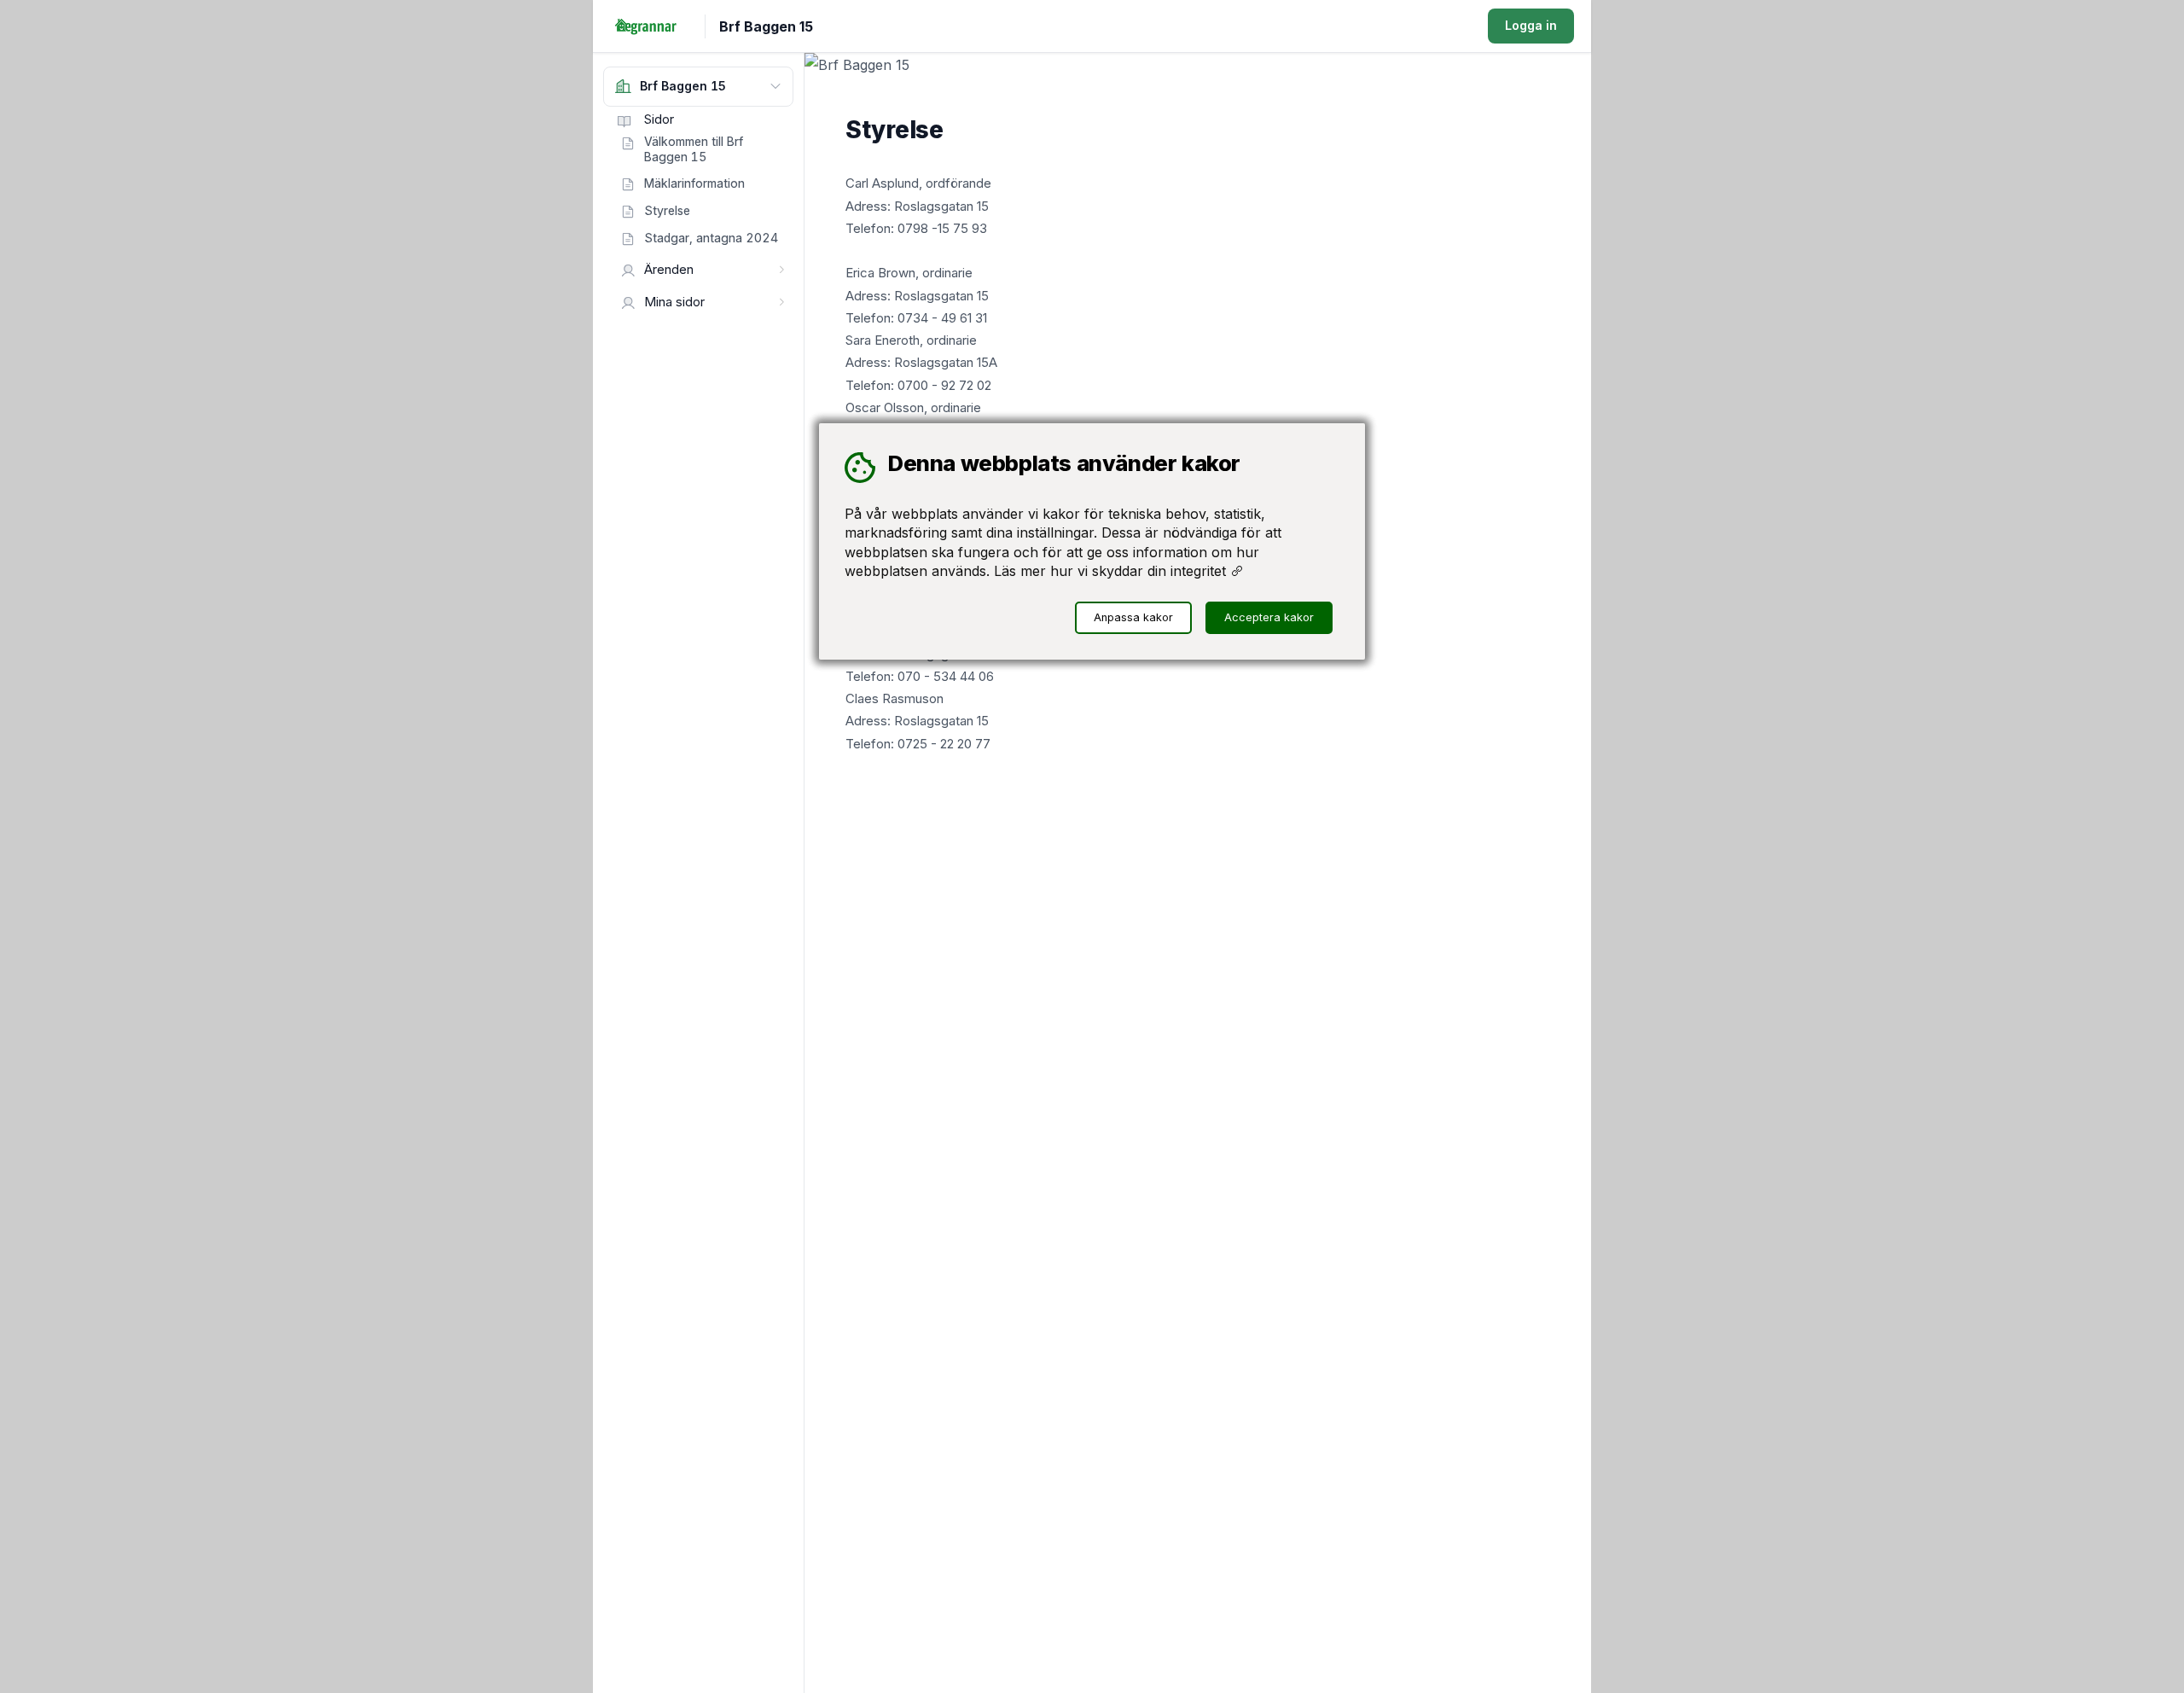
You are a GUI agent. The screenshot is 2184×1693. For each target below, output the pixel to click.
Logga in (1531, 25)
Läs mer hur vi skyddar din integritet (1112, 571)
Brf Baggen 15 (766, 26)
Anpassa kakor (1133, 617)
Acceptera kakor (1269, 617)
